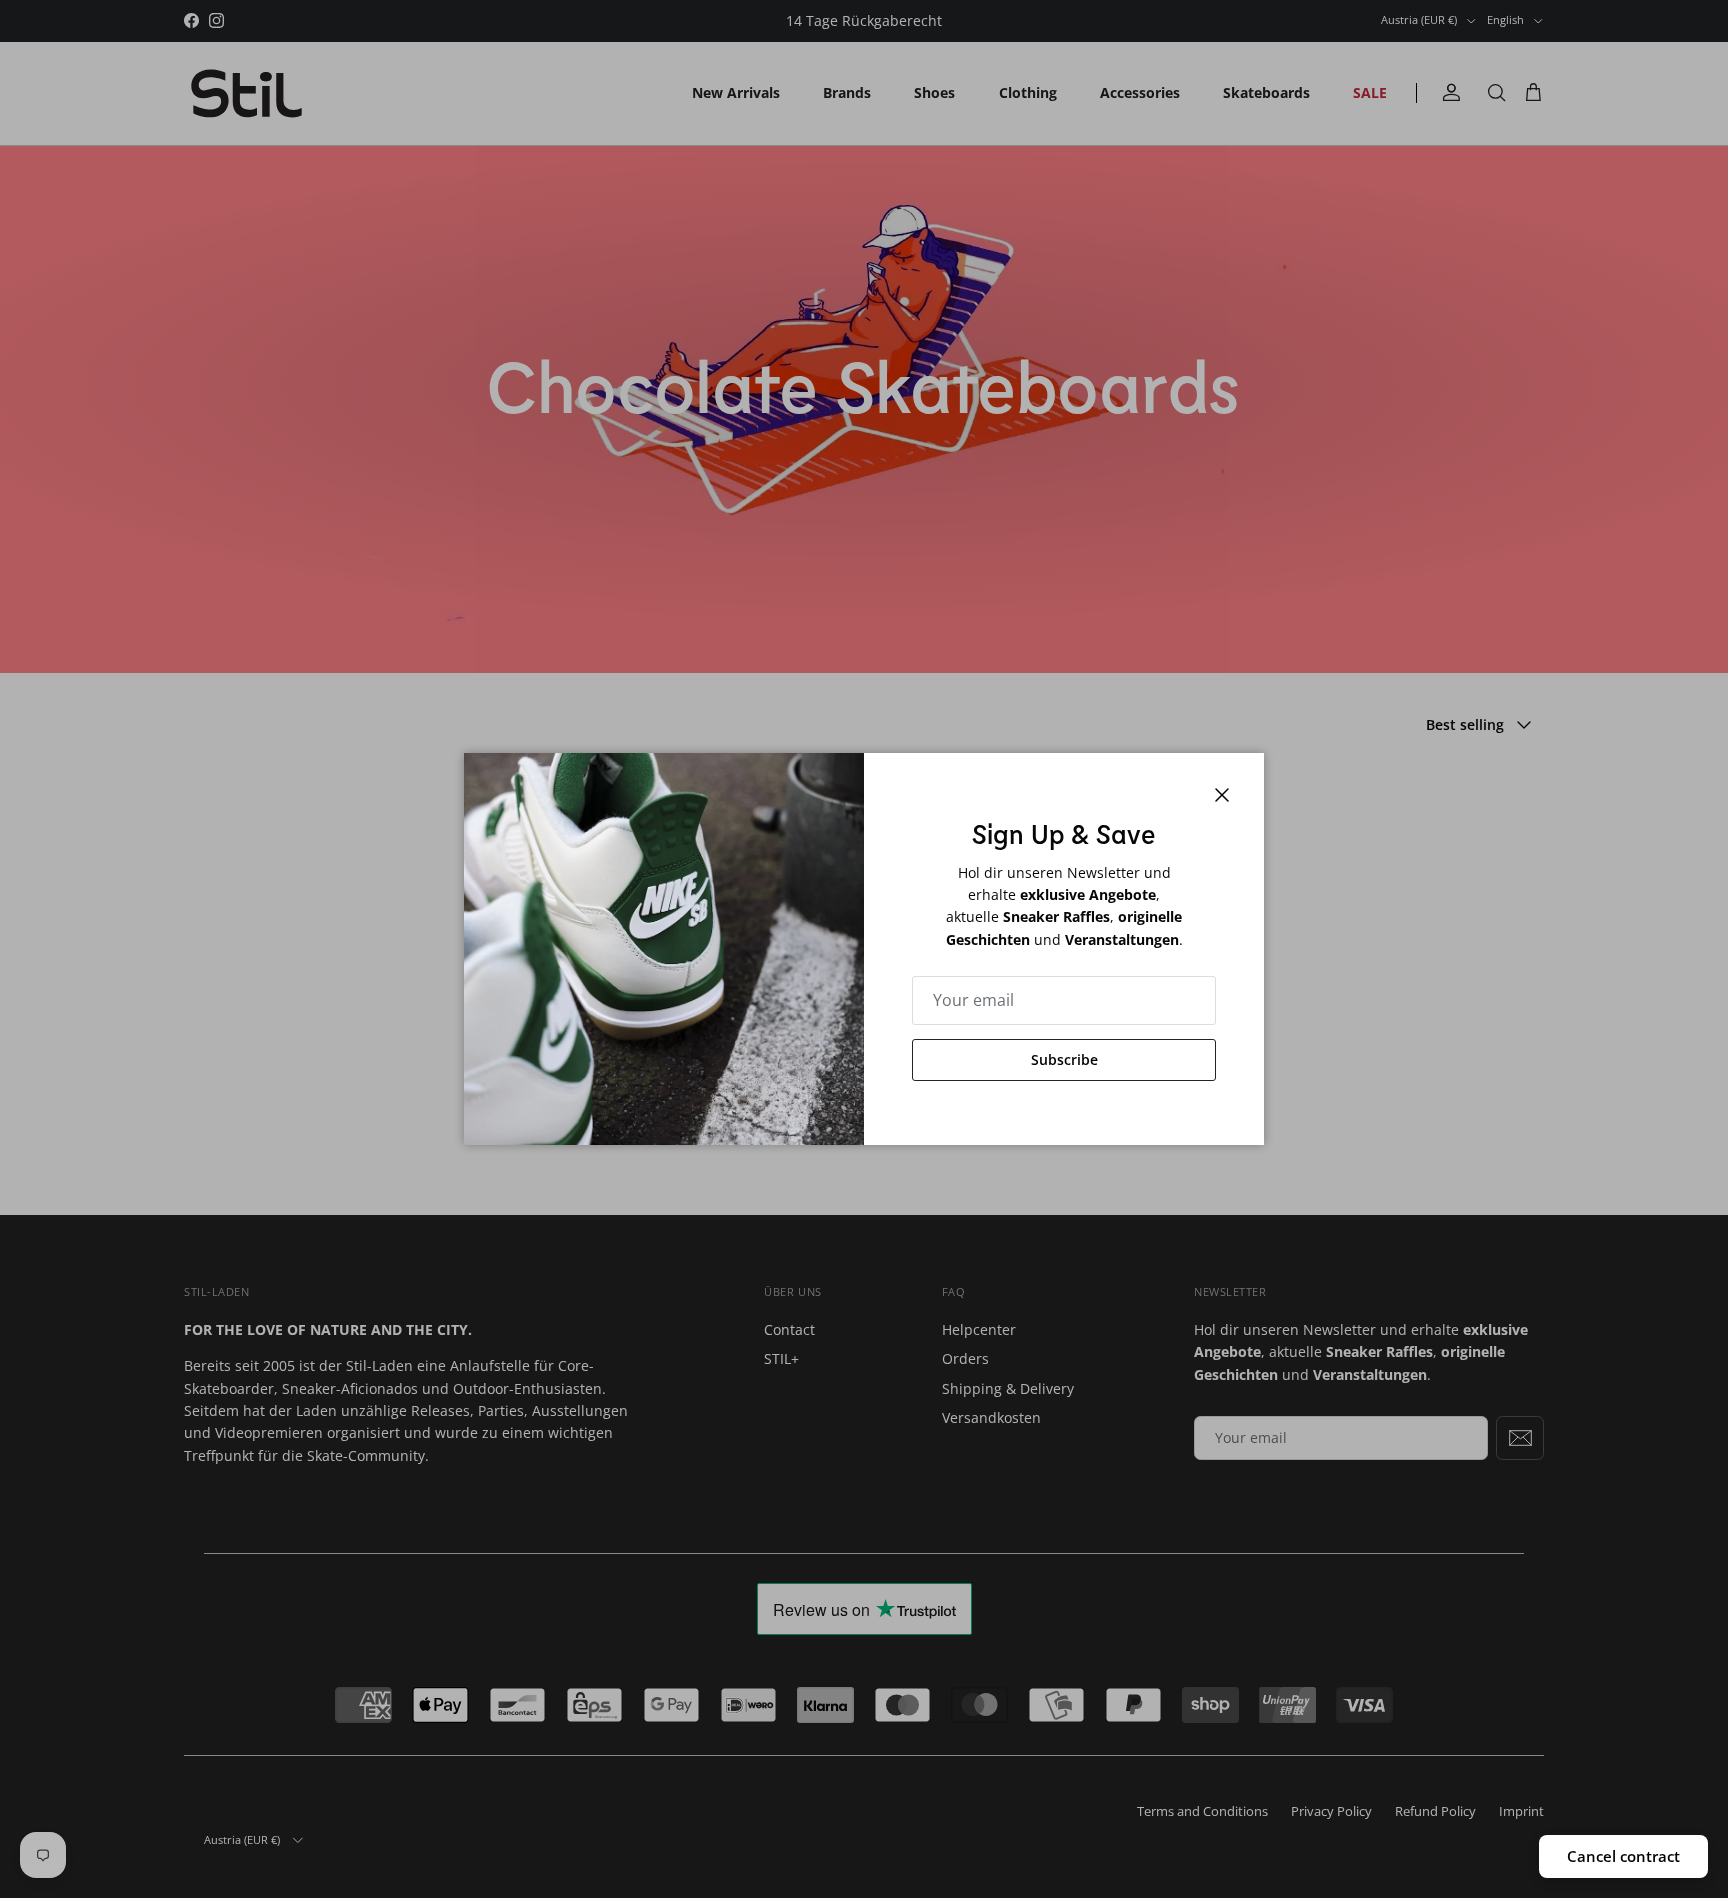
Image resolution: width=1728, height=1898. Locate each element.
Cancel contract (1623, 1856)
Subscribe (1064, 1059)
